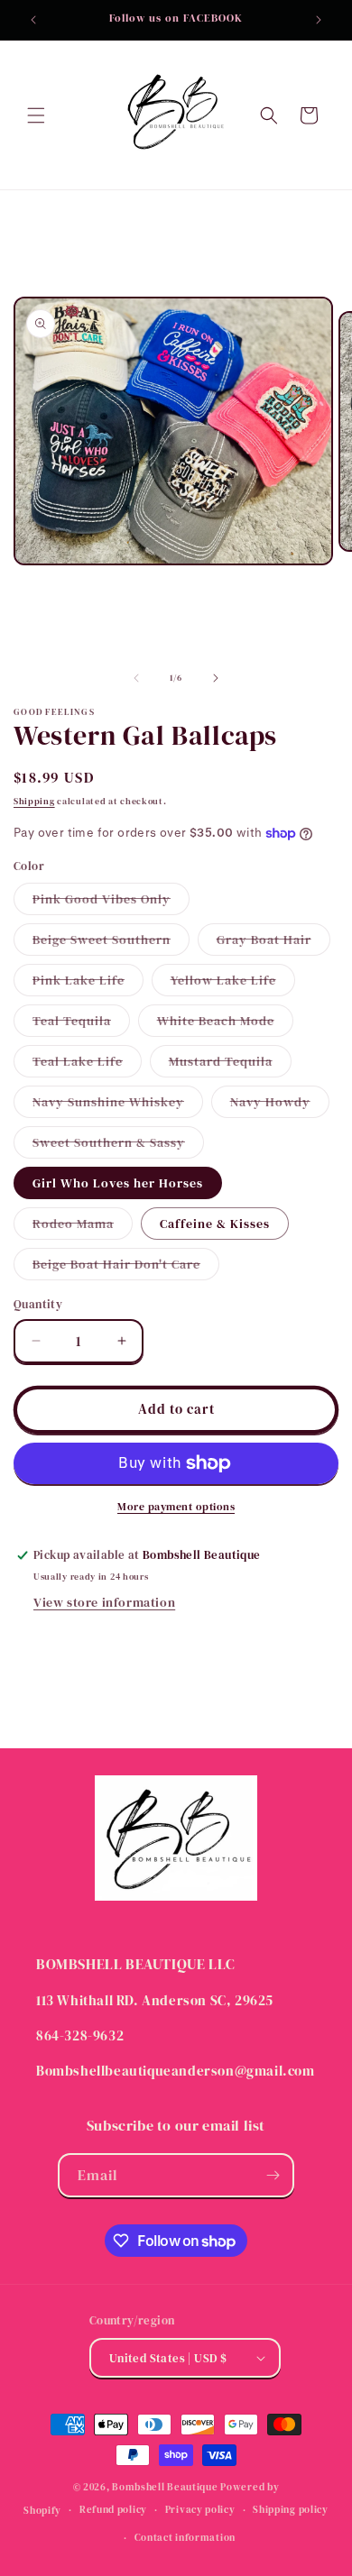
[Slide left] (136, 678)
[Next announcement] (319, 20)
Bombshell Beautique (165, 2487)
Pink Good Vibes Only (111, 902)
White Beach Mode (225, 1024)
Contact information (185, 2538)
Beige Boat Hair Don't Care (126, 1267)
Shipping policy (291, 2510)
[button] (36, 115)
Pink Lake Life (88, 983)
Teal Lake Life (87, 1064)
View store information (104, 1602)
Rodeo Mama (83, 1227)
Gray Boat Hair (273, 943)
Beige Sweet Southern (111, 943)
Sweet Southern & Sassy (118, 1146)
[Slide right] (216, 678)
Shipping (34, 801)
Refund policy (113, 2510)
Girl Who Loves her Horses (118, 1183)
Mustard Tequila (230, 1064)
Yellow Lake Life (233, 983)
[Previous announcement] (33, 20)
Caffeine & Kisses (215, 1224)
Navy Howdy (280, 1105)
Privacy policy (200, 2510)
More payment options (176, 1507)
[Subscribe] (273, 2175)
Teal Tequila (81, 1024)
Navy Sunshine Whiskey (118, 1105)
